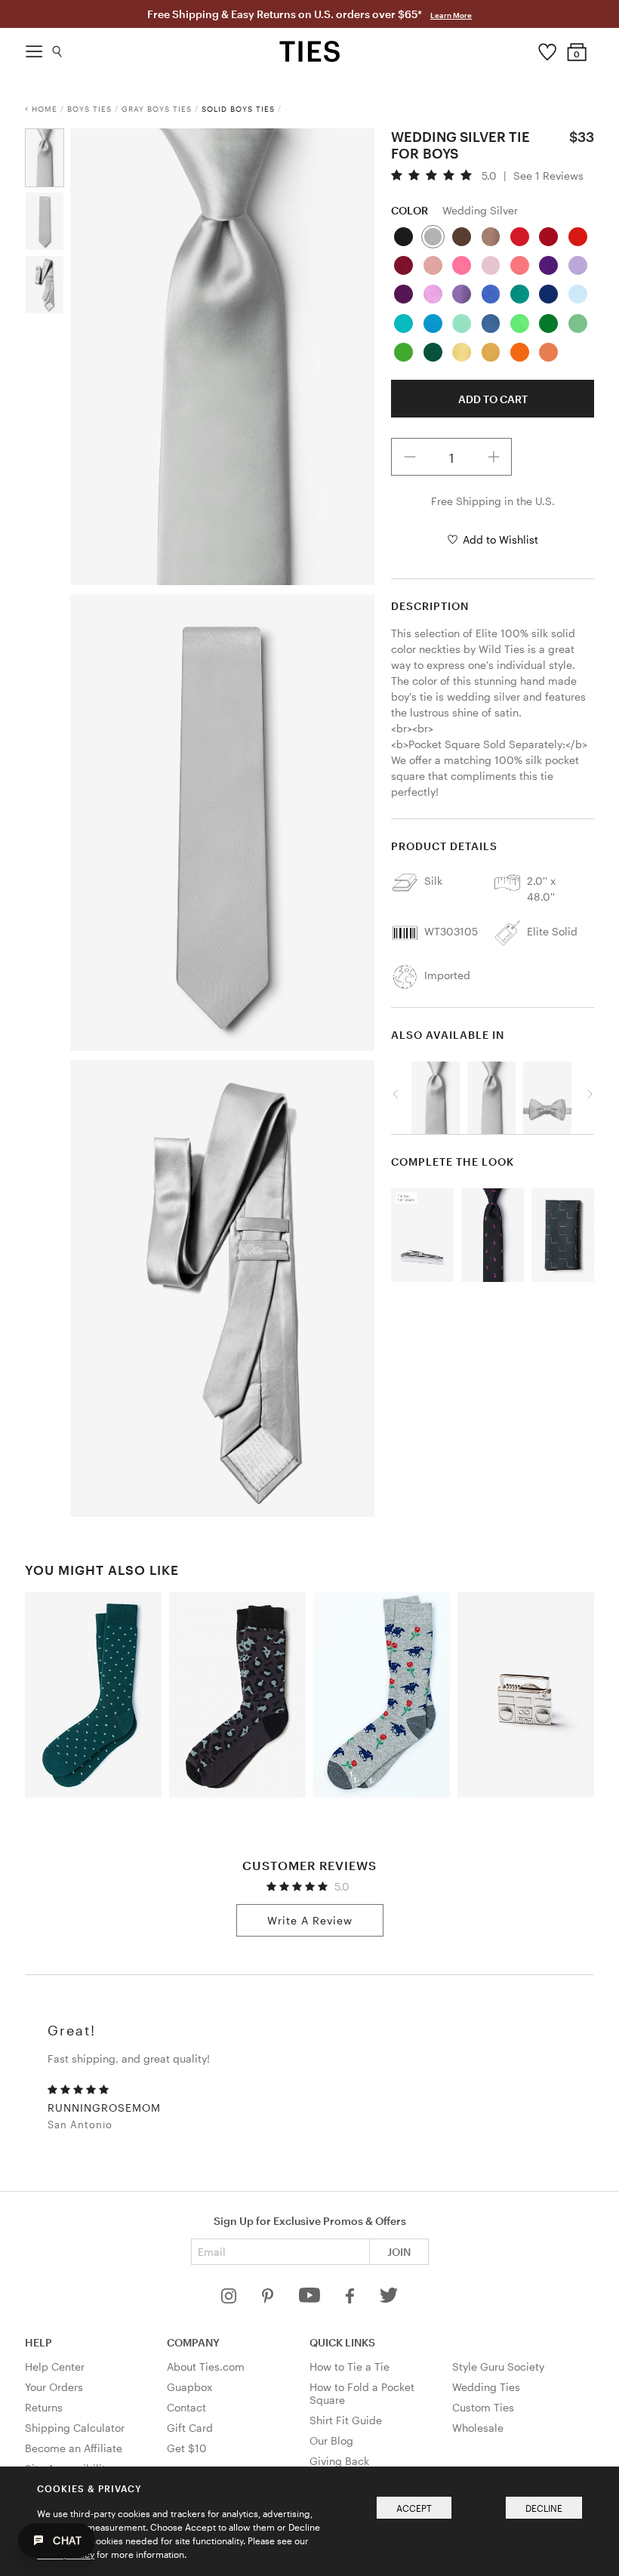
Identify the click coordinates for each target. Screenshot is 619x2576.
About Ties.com (206, 2366)
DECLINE (544, 2508)
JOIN (399, 2252)
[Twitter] (389, 2299)
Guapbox (189, 2387)
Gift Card (190, 2428)
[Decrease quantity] (410, 457)
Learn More (451, 15)
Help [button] (38, 2342)
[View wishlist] (547, 48)
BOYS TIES (89, 109)
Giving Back (339, 2461)
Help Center (55, 2366)
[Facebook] (351, 2299)
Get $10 (187, 2448)
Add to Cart (493, 399)
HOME (45, 109)
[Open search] (58, 48)
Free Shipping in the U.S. (493, 501)
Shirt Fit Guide (346, 2420)
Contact (186, 2407)
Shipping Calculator (75, 2428)
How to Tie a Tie (350, 2366)
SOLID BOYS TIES (238, 109)
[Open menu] (34, 48)
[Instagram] (230, 2299)
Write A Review (310, 1920)
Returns (44, 2407)
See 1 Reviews (548, 176)
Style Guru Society (498, 2366)
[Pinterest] (269, 2299)
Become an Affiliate (74, 2448)
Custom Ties (483, 2407)
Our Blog (331, 2440)
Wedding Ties (486, 2387)
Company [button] (193, 2342)
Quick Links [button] (342, 2342)
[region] (493, 1094)
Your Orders (54, 2387)
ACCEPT (414, 2508)
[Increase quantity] (494, 457)
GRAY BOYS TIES (157, 109)
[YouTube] (311, 2299)
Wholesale (478, 2428)
